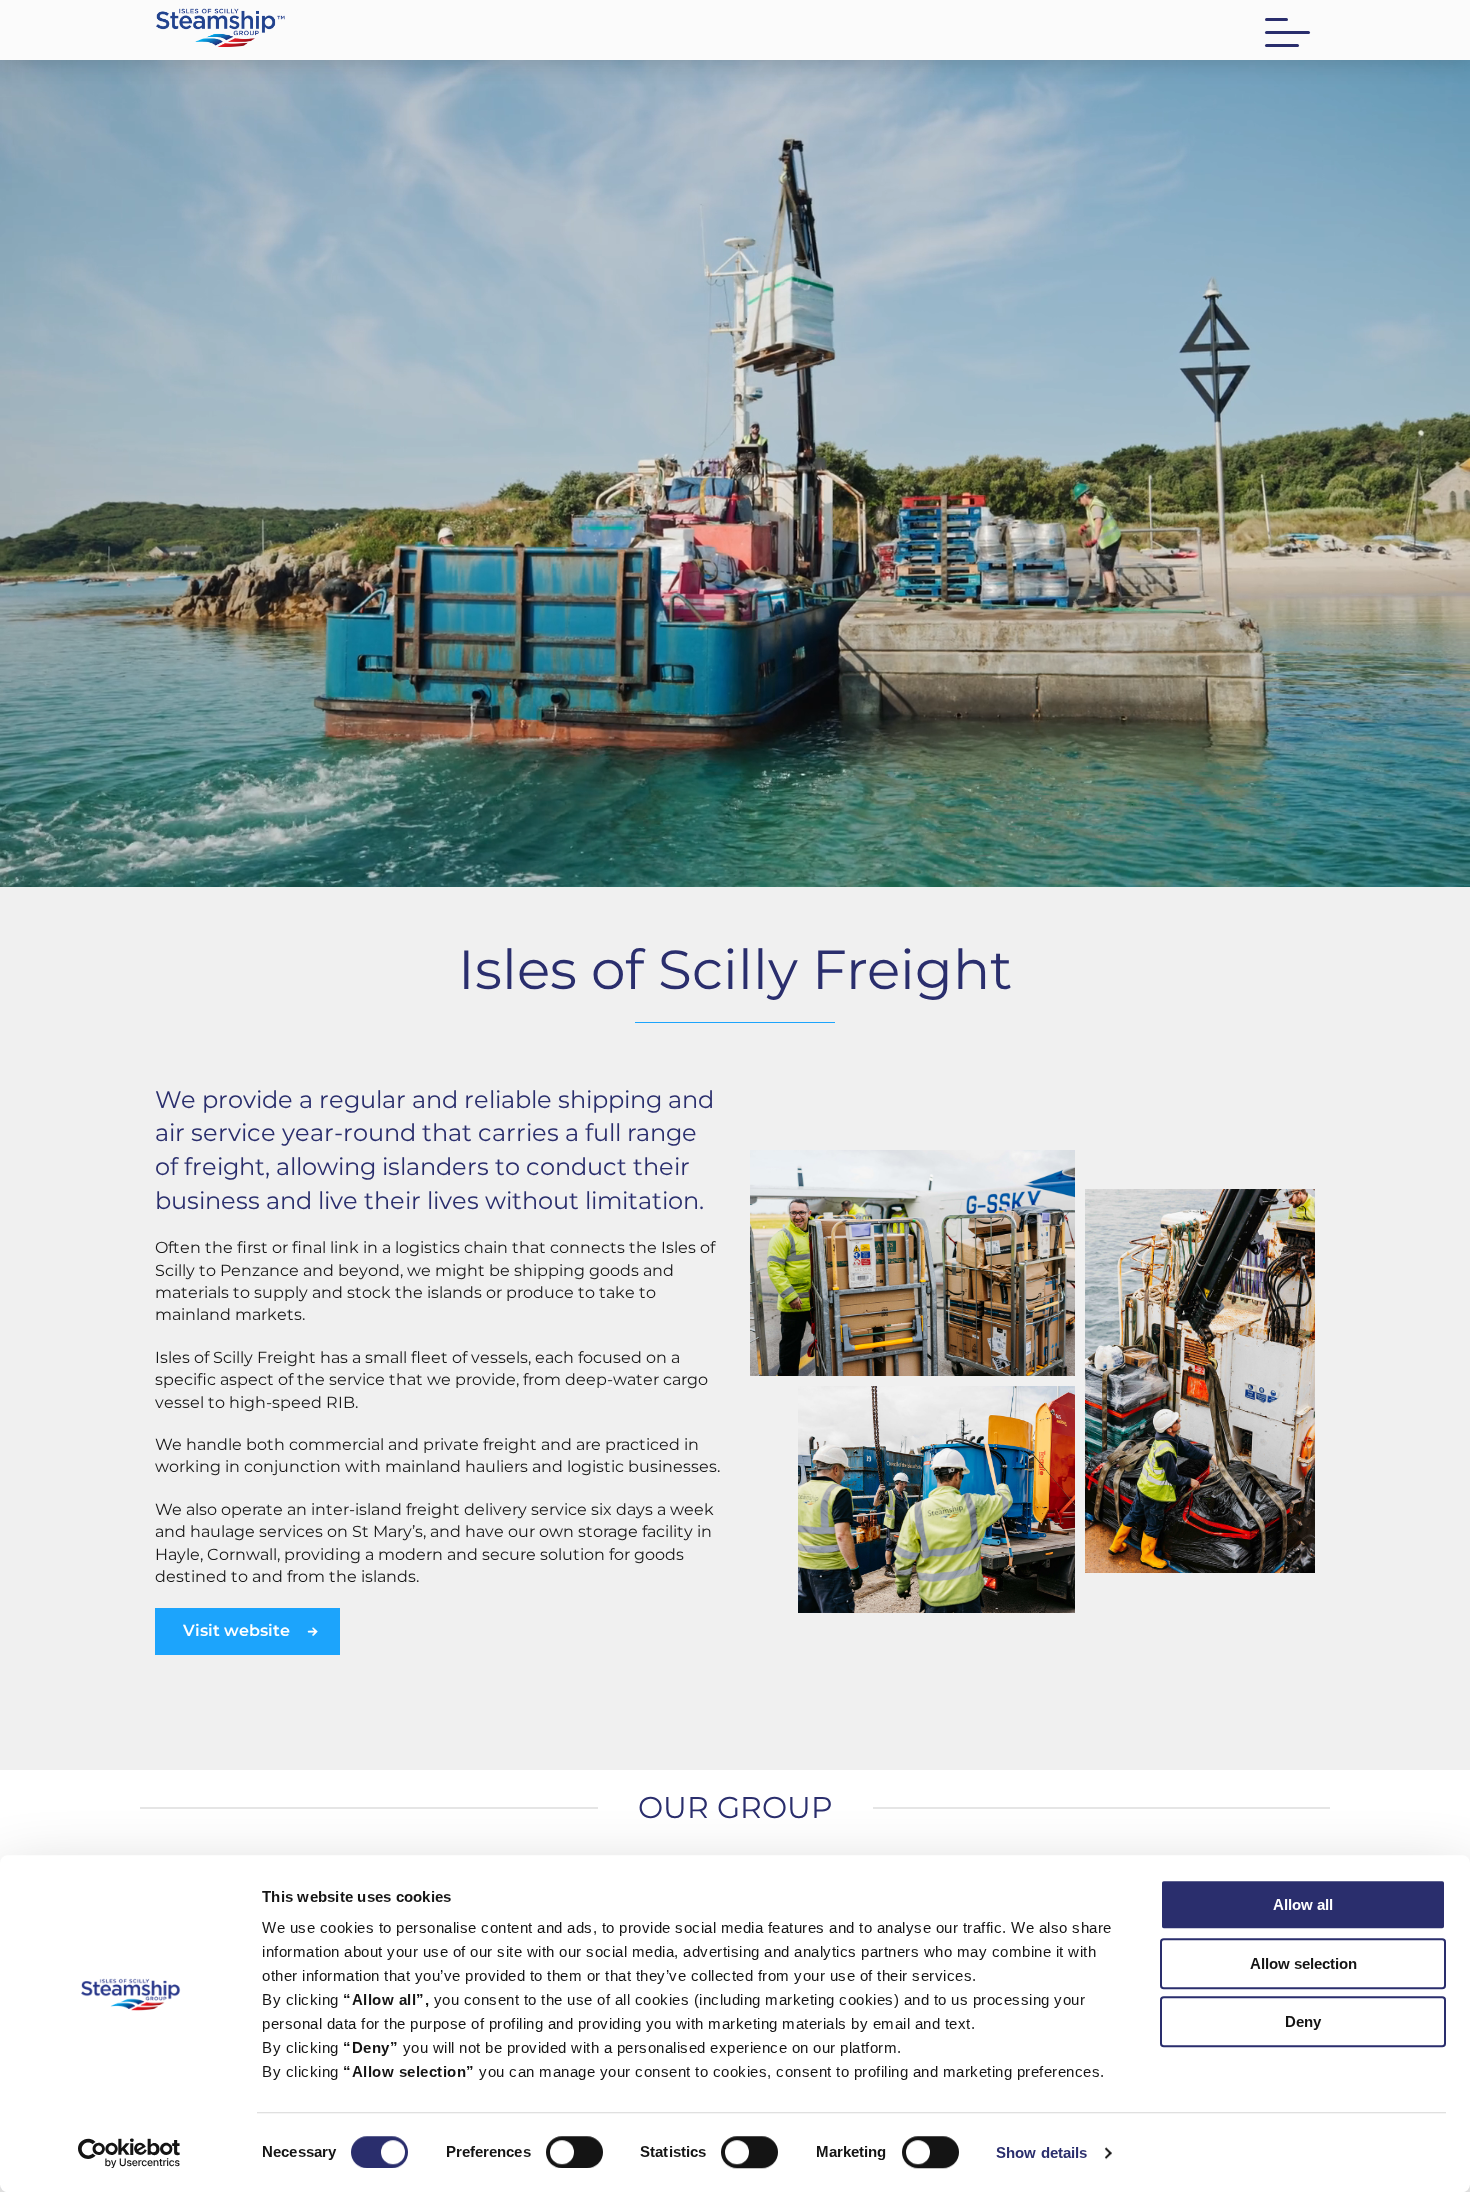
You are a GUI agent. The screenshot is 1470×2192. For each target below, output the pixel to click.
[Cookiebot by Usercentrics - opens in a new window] (129, 2153)
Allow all (1303, 1904)
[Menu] (1287, 31)
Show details (1041, 2152)
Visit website (236, 1630)
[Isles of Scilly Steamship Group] (437, 31)
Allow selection (1303, 1963)
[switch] (574, 2152)
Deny (1303, 2021)
